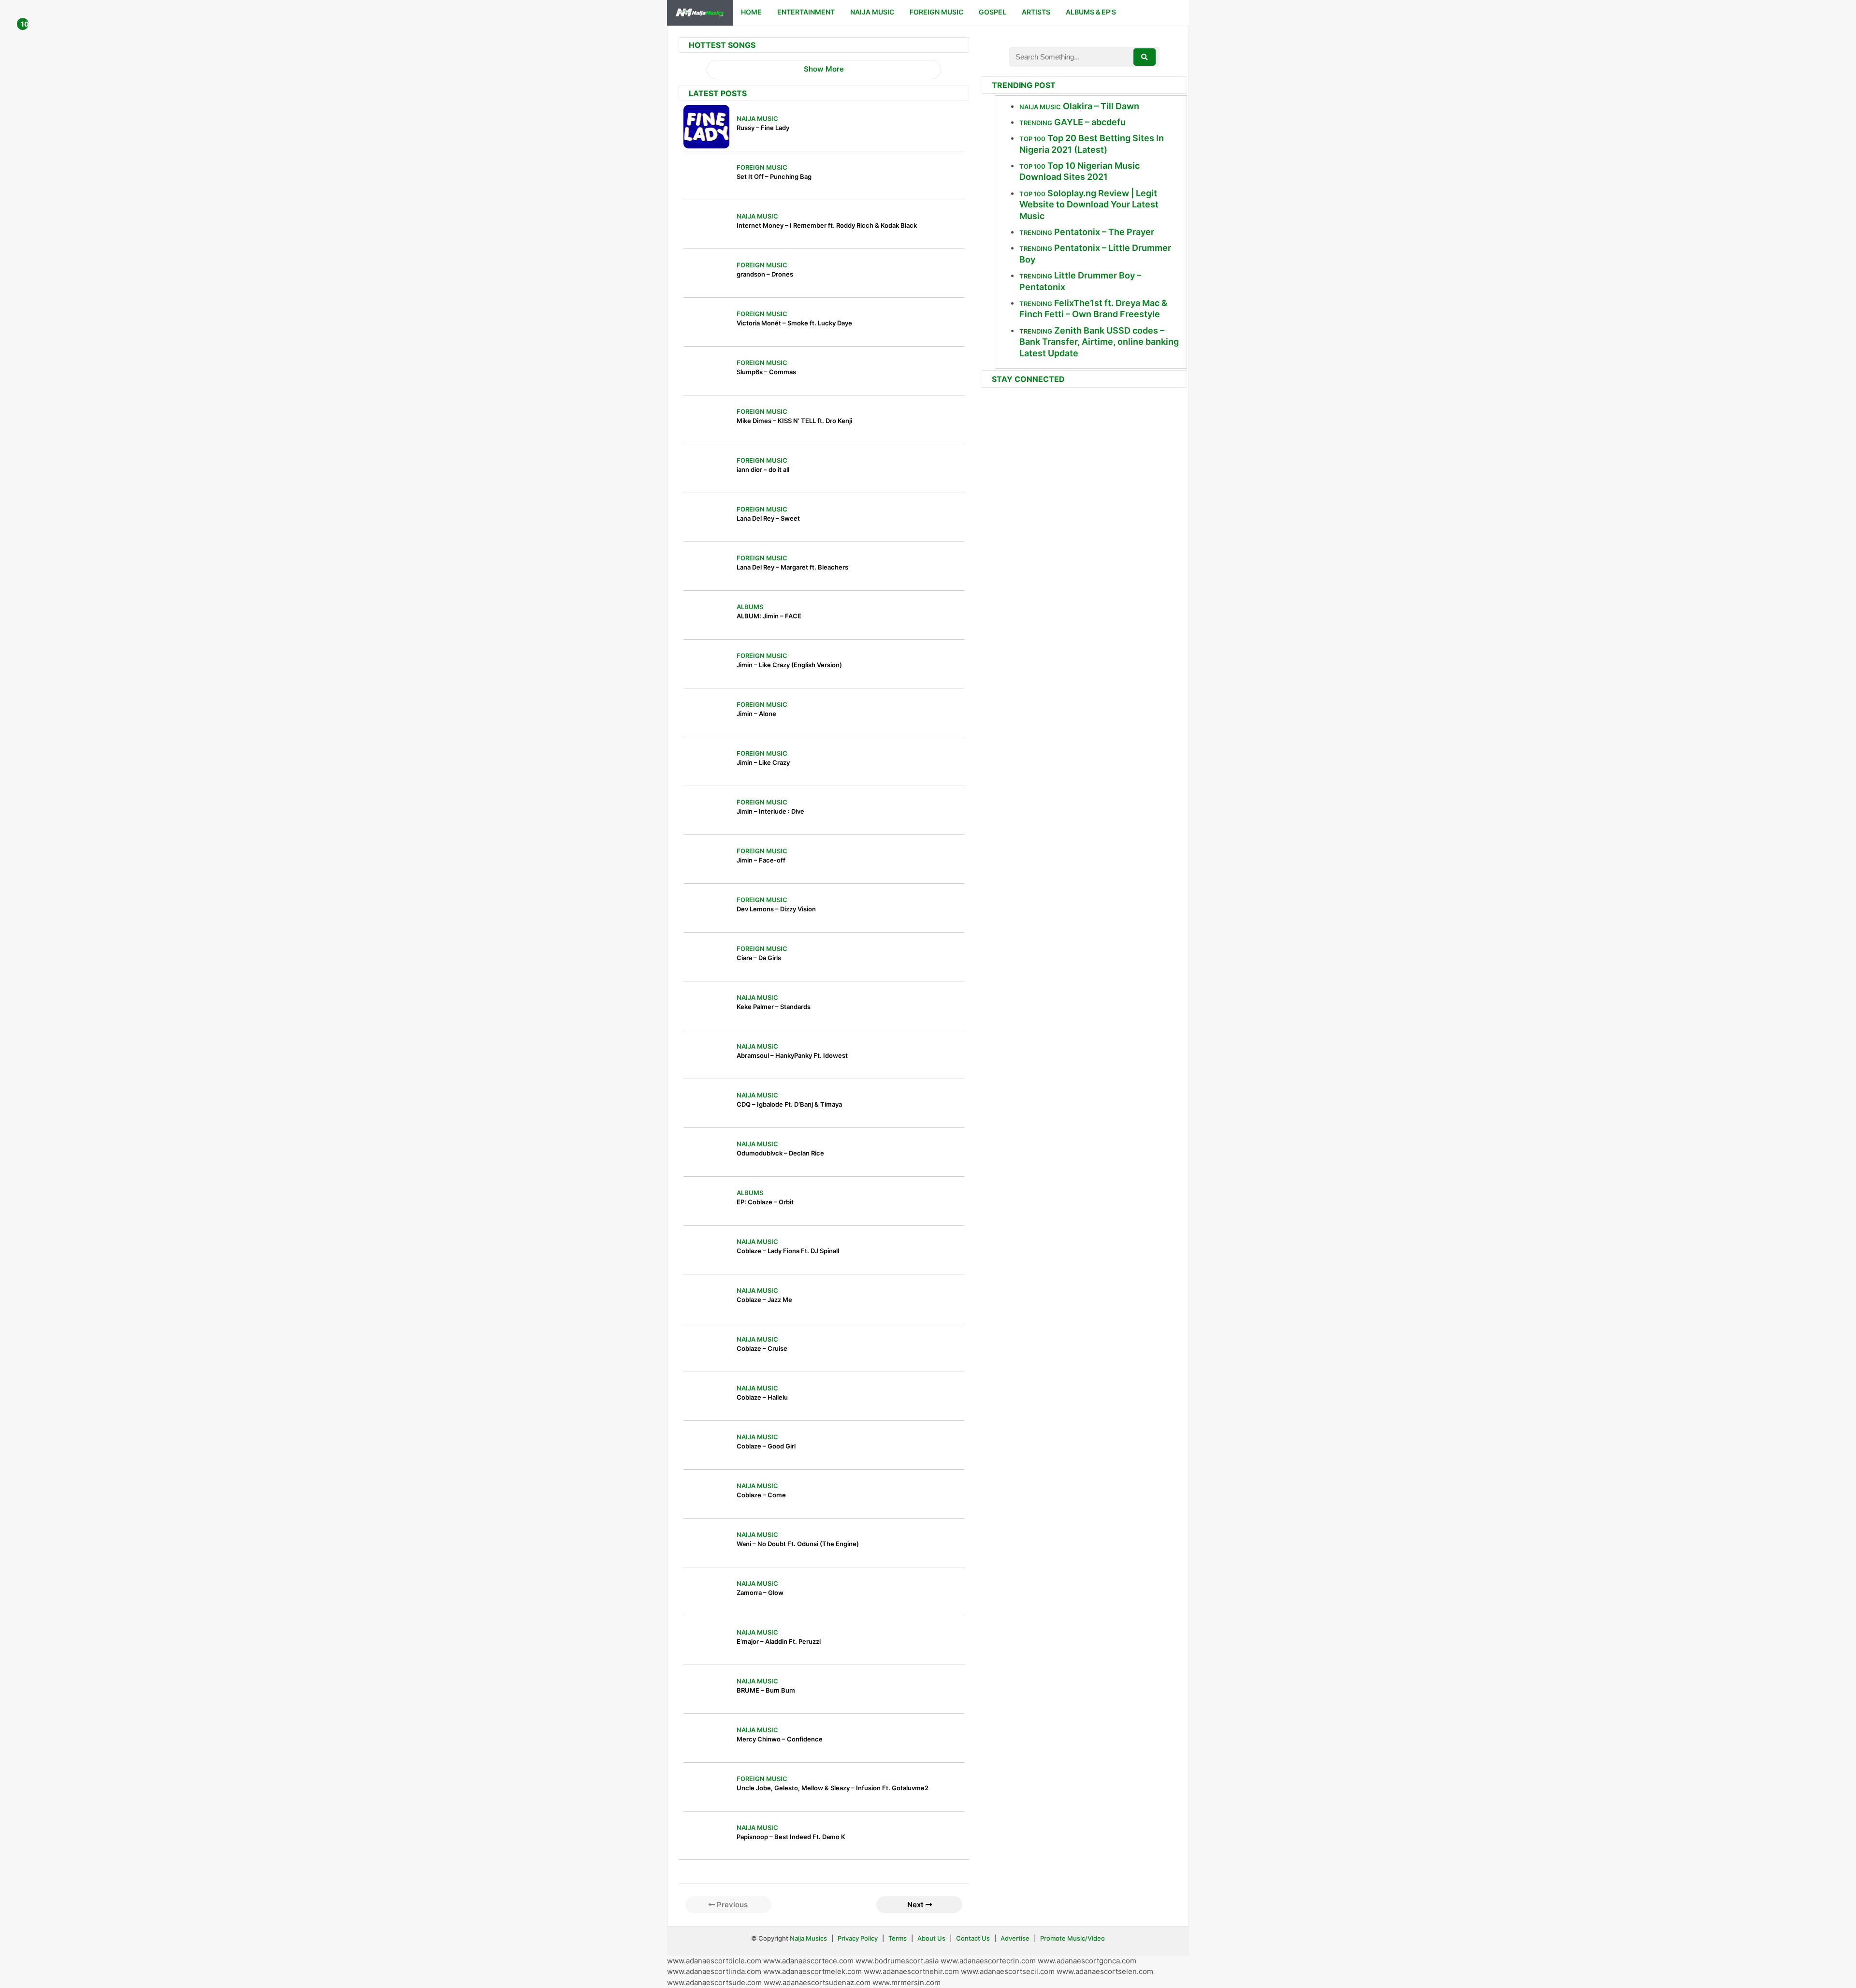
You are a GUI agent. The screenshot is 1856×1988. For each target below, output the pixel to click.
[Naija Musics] (700, 13)
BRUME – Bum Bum (766, 1690)
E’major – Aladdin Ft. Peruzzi (779, 1641)
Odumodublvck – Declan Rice (780, 1153)
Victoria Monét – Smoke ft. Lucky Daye (794, 323)
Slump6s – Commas (766, 372)
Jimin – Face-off (761, 860)
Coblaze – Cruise (762, 1348)
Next (916, 1905)
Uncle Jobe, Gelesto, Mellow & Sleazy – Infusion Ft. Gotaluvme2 (833, 1788)
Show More (824, 69)
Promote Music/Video (1073, 1938)
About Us (931, 1938)
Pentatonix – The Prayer (1104, 232)
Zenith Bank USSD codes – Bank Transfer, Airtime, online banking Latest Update (1099, 342)
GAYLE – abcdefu (1090, 122)
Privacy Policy (858, 1938)
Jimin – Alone (756, 714)
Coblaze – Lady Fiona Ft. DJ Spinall (788, 1251)
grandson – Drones (765, 274)
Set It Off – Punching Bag (774, 176)
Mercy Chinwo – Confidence (780, 1739)
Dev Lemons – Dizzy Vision (776, 909)
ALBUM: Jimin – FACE (769, 616)
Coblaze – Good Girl (766, 1446)
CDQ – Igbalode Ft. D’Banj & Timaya (789, 1104)
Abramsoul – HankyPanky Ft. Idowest (792, 1055)
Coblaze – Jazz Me (764, 1300)
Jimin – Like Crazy (763, 762)
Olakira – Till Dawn (1101, 106)
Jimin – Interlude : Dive (770, 811)
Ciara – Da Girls (759, 958)
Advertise (1015, 1938)
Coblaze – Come (761, 1495)
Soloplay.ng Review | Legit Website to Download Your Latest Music (1089, 205)
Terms (898, 1938)
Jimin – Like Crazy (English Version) (789, 665)
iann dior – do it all (763, 469)
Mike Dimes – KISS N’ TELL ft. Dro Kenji (794, 421)
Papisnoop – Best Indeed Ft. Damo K (791, 1837)
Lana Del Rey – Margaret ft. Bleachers (792, 567)
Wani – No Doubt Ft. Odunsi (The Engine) (798, 1544)
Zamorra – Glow (760, 1593)
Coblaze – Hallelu (762, 1397)
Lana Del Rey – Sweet (768, 518)
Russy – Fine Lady (763, 128)
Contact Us (973, 1938)
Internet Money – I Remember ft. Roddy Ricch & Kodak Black (827, 225)
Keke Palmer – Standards (774, 1007)
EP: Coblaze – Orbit (765, 1202)
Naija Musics (808, 1938)
